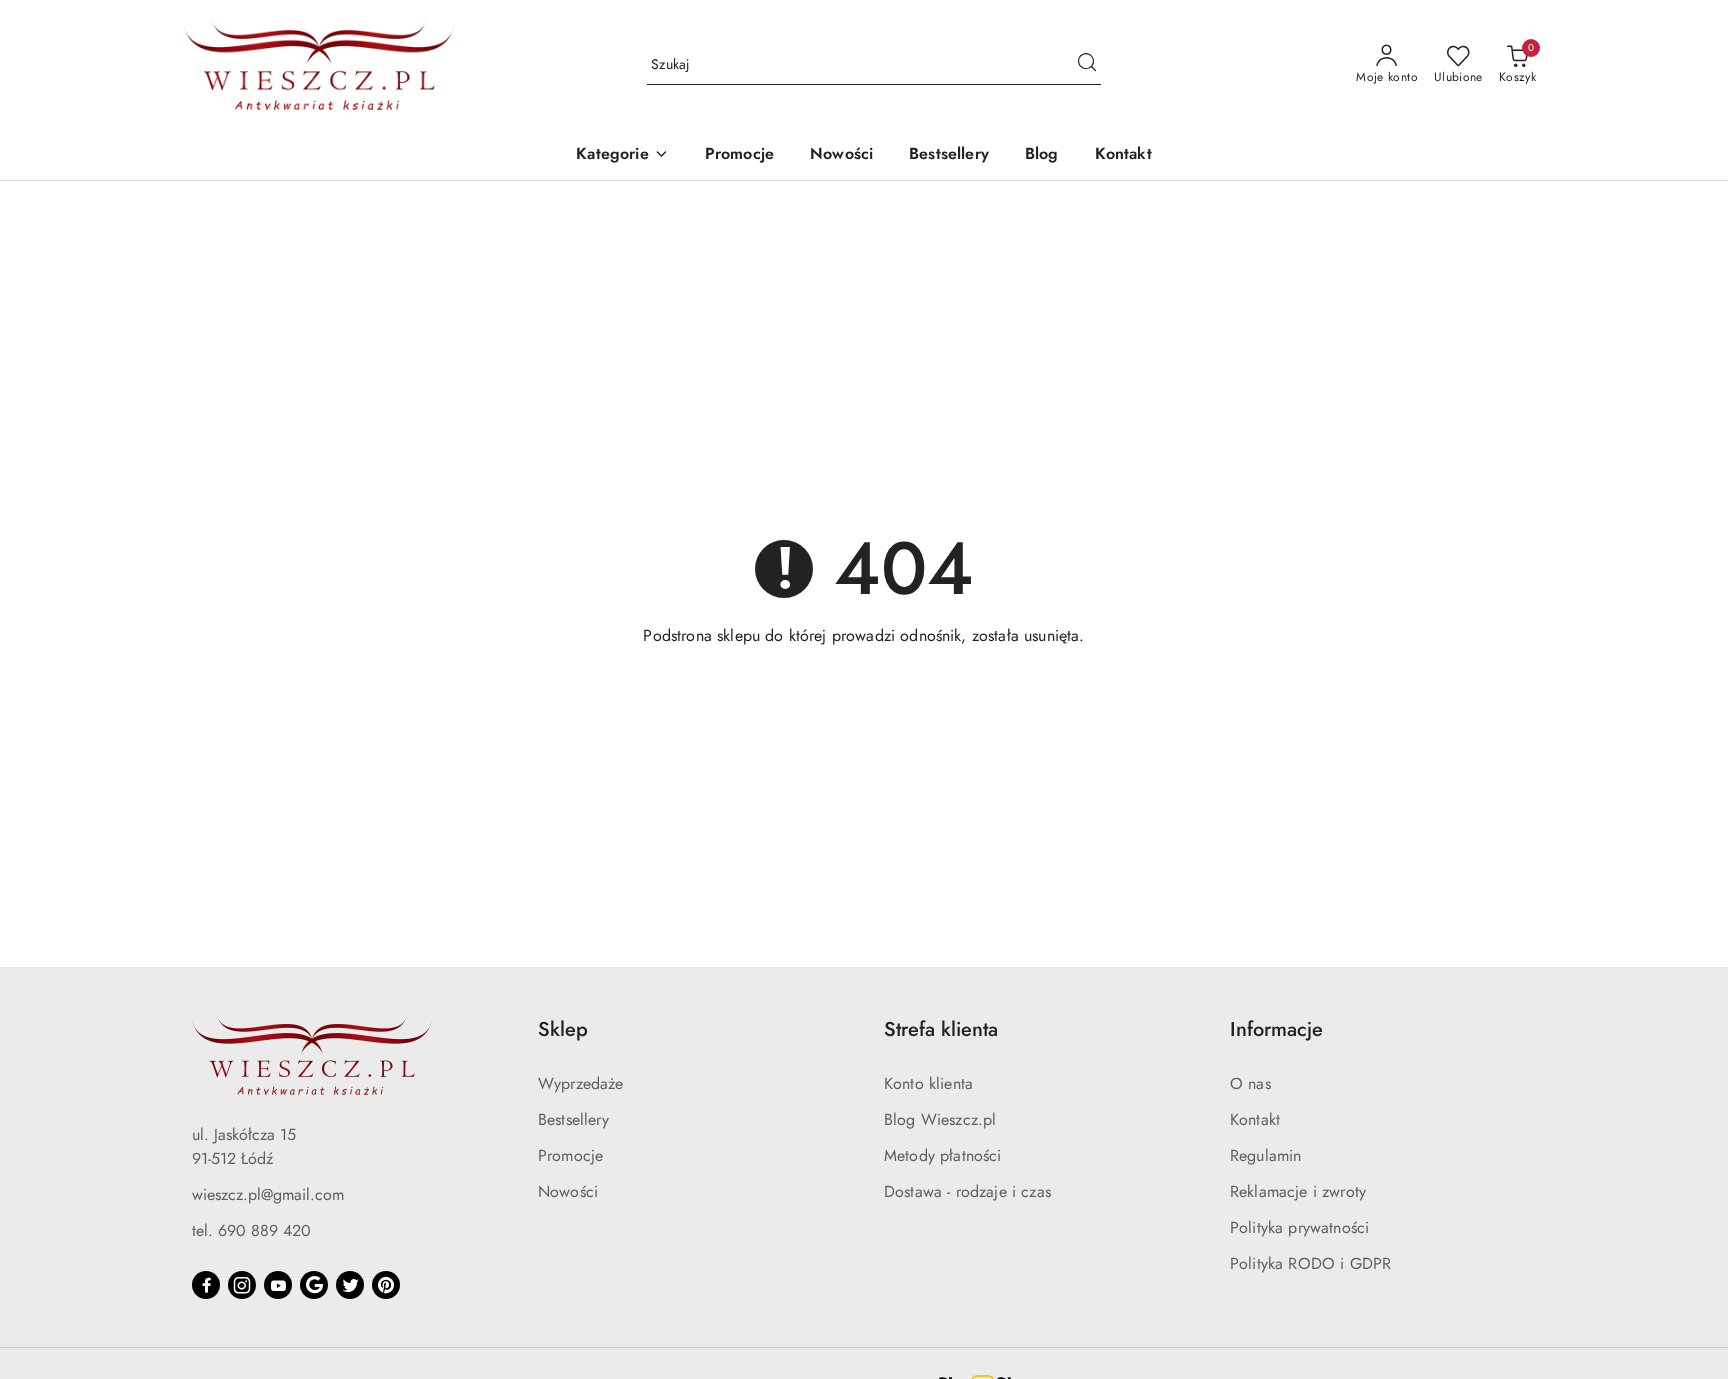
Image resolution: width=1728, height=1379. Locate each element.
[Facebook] (206, 1285)
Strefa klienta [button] (941, 1029)
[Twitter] (350, 1285)
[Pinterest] (386, 1285)
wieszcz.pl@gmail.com (268, 1194)
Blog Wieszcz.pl (940, 1119)
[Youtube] (278, 1285)
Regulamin (1265, 1155)
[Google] (314, 1285)
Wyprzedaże (581, 1083)
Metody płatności (943, 1155)
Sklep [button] (563, 1029)
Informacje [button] (1276, 1029)
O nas (1250, 1083)
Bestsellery (573, 1119)
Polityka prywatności (1299, 1227)
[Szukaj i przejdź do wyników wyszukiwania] (1087, 65)
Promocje (570, 1155)
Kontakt (1255, 1119)
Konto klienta (928, 1083)
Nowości (568, 1191)
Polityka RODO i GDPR (1310, 1263)
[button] (622, 155)
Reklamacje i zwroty (1298, 1191)
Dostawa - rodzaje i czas (967, 1191)
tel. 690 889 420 (251, 1230)
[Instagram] (242, 1285)
